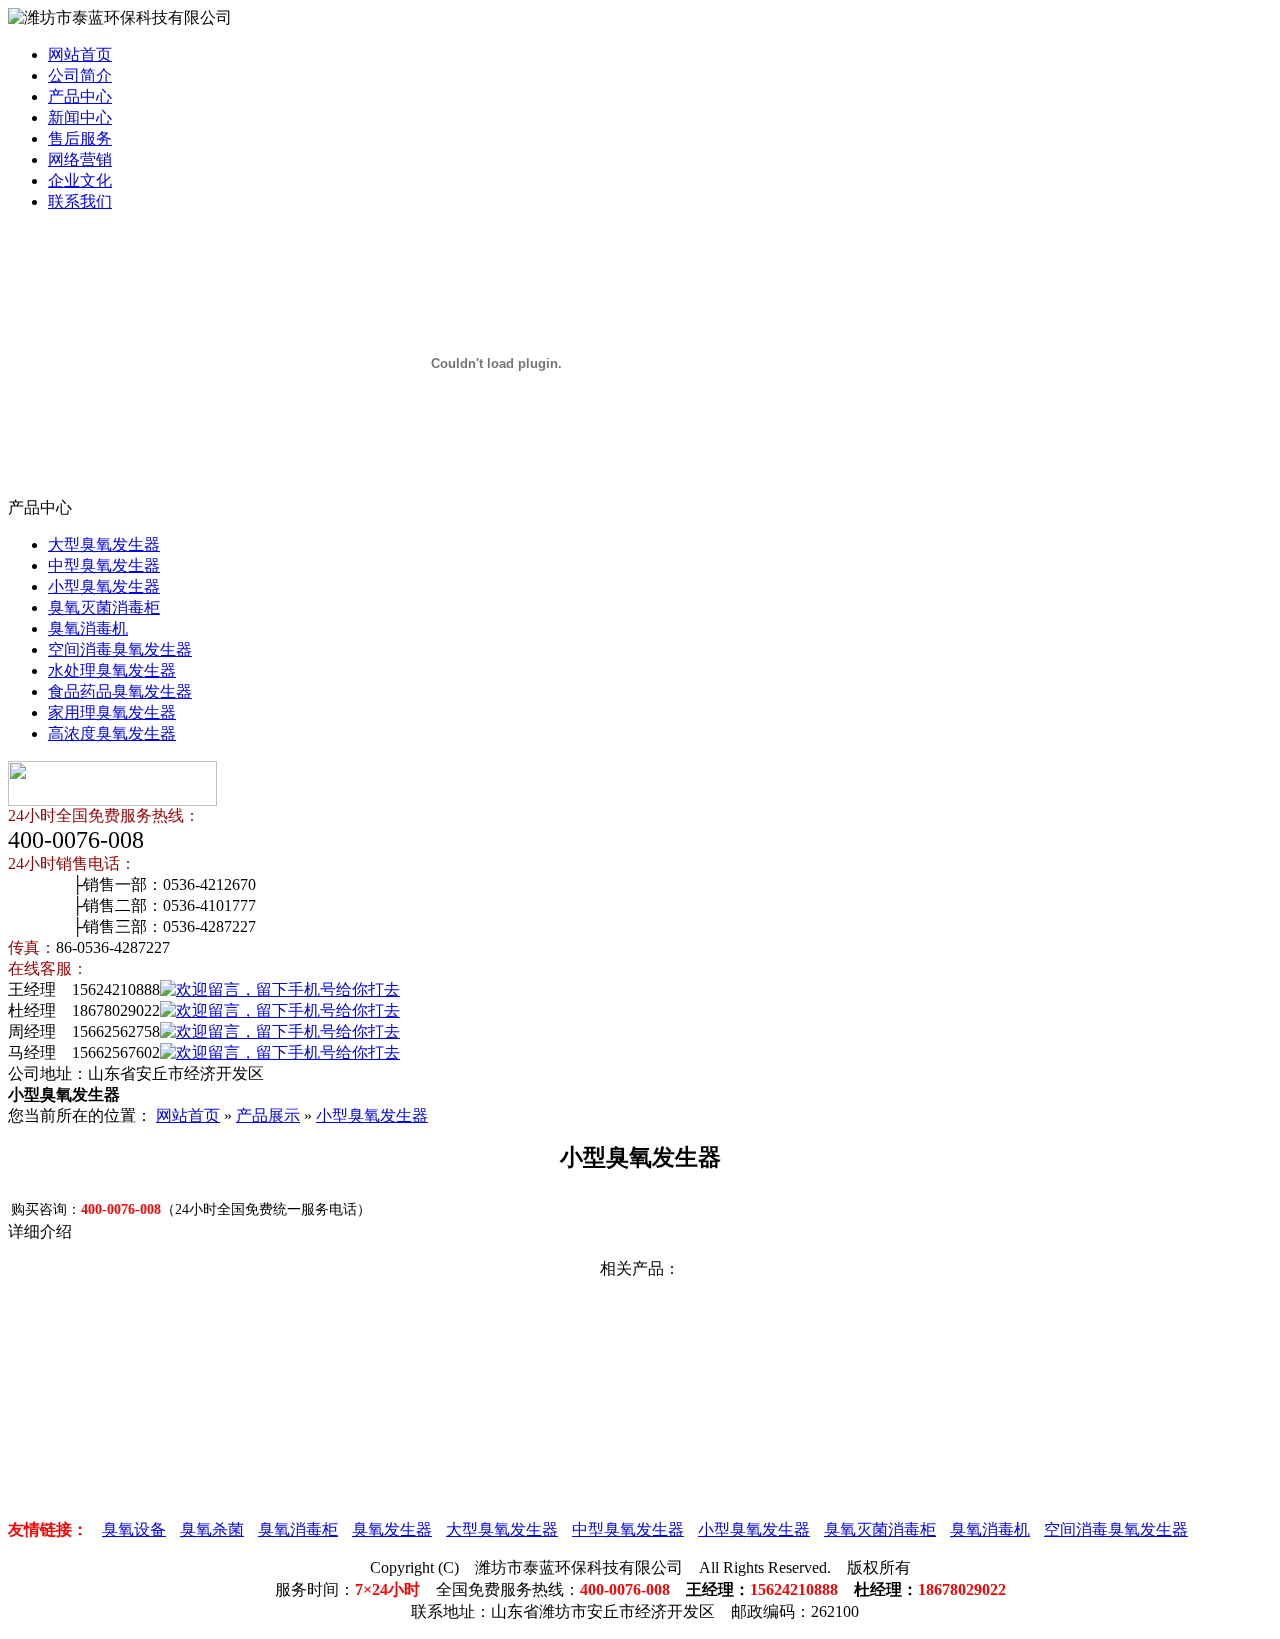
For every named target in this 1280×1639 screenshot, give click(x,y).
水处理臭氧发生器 (112, 670)
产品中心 (80, 96)
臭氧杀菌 (212, 1529)
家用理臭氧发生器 (112, 712)
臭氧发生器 (392, 1529)
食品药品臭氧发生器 (120, 691)
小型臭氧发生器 (104, 586)
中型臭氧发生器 (104, 565)
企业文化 (80, 180)
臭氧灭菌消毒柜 (104, 607)
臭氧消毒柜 (298, 1529)
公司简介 (80, 75)
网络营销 (80, 159)
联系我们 (80, 201)
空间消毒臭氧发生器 (120, 649)
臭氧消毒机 (88, 628)
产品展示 (268, 1115)
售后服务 (80, 138)
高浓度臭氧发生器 (112, 733)
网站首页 (80, 54)
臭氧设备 (134, 1529)
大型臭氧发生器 (104, 544)
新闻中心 (80, 117)
